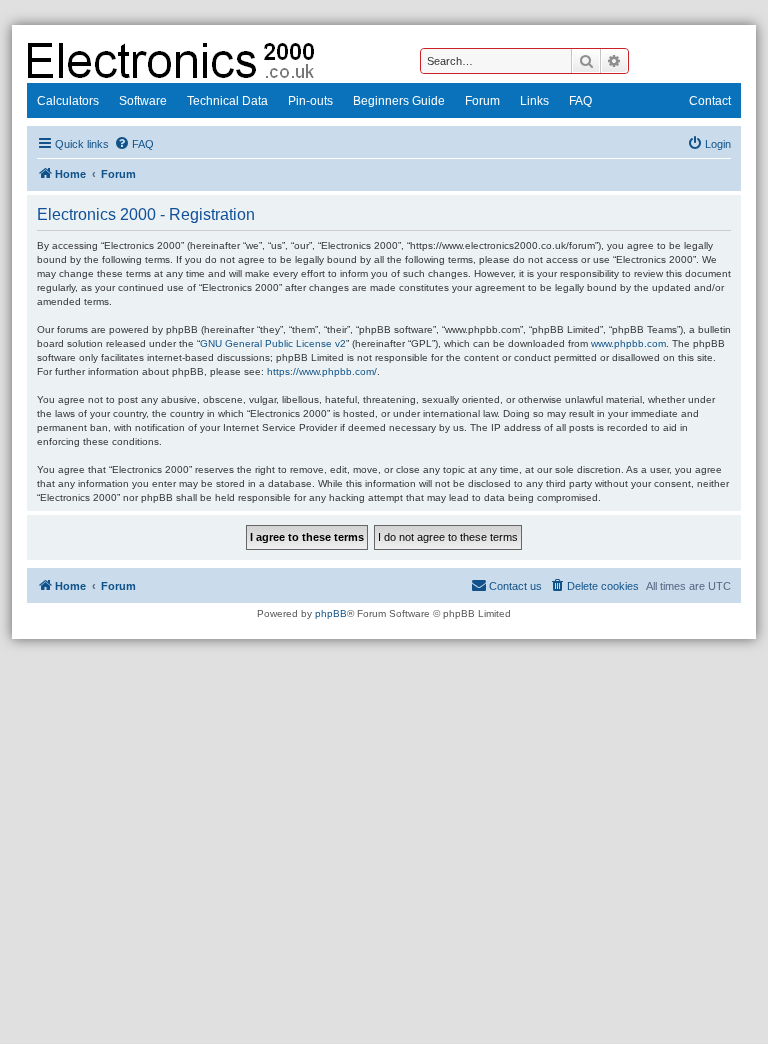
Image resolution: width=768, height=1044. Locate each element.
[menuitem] (134, 144)
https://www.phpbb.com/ (322, 371)
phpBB (331, 613)
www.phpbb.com (628, 343)
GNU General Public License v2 (273, 343)
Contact (710, 101)
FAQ (580, 101)
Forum (482, 101)
